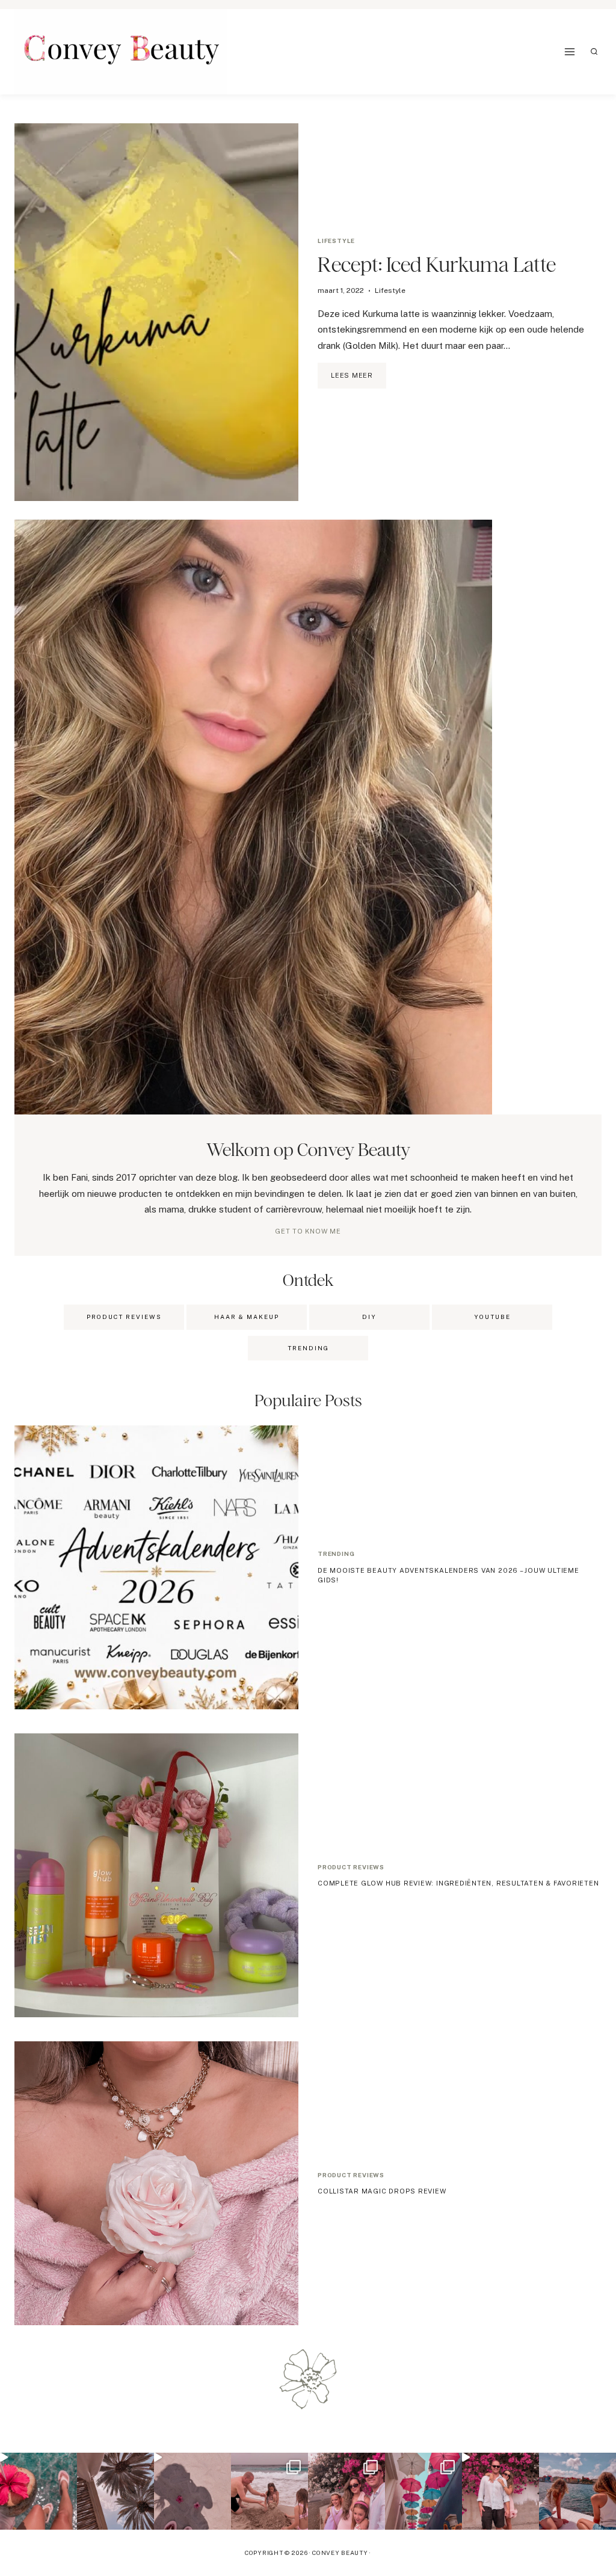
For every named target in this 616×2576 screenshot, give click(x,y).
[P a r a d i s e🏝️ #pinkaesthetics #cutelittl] (577, 2491)
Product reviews (351, 1867)
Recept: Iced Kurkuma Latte (437, 264)
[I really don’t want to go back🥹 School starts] (38, 2491)
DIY (369, 1317)
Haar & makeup (247, 1317)
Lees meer (359, 380)
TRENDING (308, 1348)
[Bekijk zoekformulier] (594, 52)
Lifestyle (336, 241)
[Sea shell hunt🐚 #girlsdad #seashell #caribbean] (269, 2491)
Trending (336, 1554)
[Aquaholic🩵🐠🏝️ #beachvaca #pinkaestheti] (192, 2491)
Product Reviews (124, 1317)
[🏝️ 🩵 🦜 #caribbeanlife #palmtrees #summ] (115, 2491)
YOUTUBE (492, 1317)
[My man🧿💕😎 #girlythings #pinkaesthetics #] (500, 2491)
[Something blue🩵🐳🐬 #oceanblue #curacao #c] (423, 2491)
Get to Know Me (308, 1231)
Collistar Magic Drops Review (382, 2191)
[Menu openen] (570, 51)
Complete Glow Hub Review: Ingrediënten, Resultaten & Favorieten (458, 1883)
